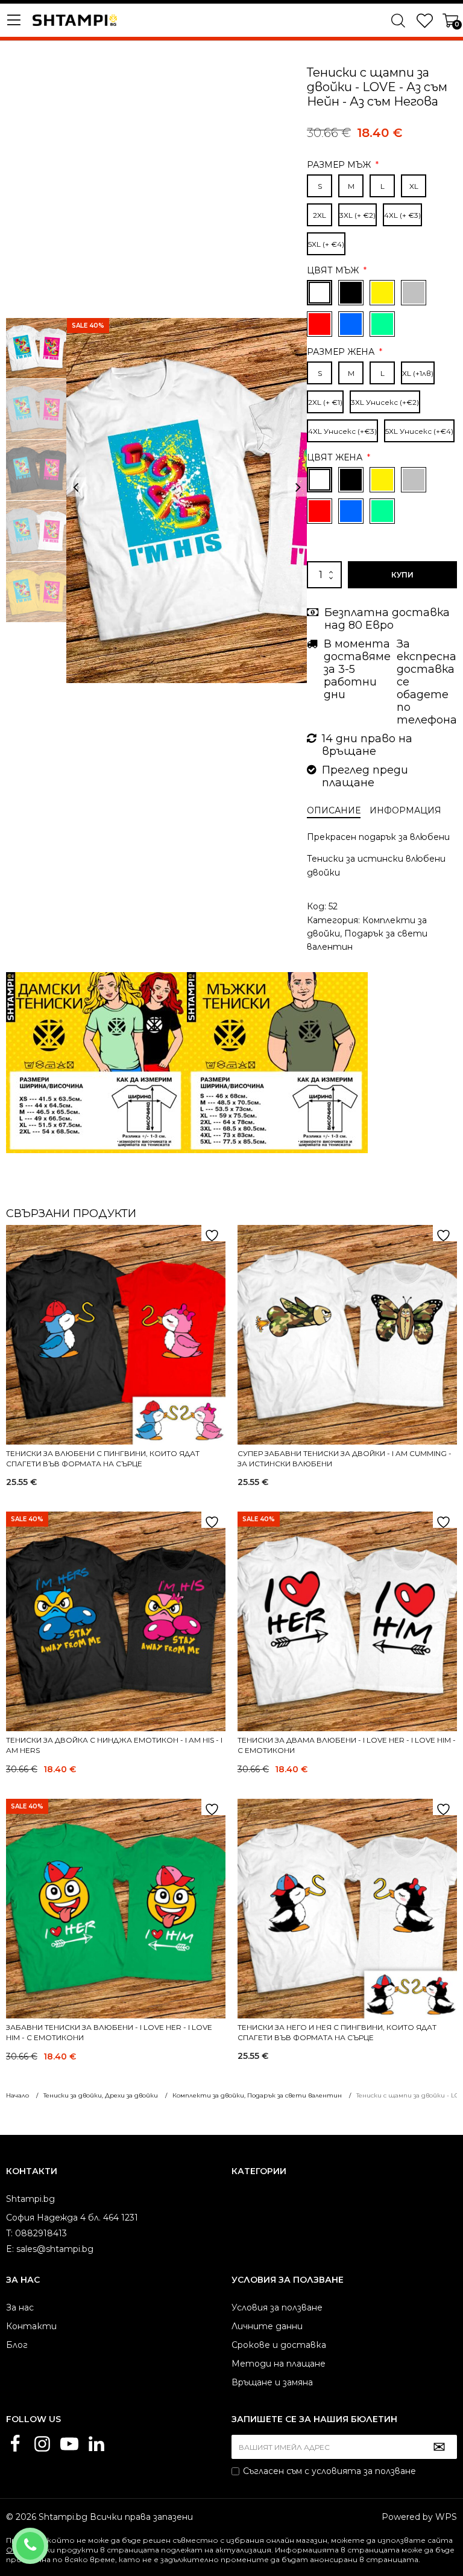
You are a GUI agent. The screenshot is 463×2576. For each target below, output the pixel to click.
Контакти (31, 2326)
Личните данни (267, 2326)
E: (10, 2249)
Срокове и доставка (279, 2345)
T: (9, 2233)
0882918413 (46, 2538)
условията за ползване (364, 2471)
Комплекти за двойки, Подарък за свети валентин (367, 934)
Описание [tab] (334, 810)
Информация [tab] (405, 810)
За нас (20, 2307)
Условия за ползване (277, 2307)
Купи (402, 575)
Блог (17, 2345)
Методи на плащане (279, 2364)
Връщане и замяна (272, 2382)
